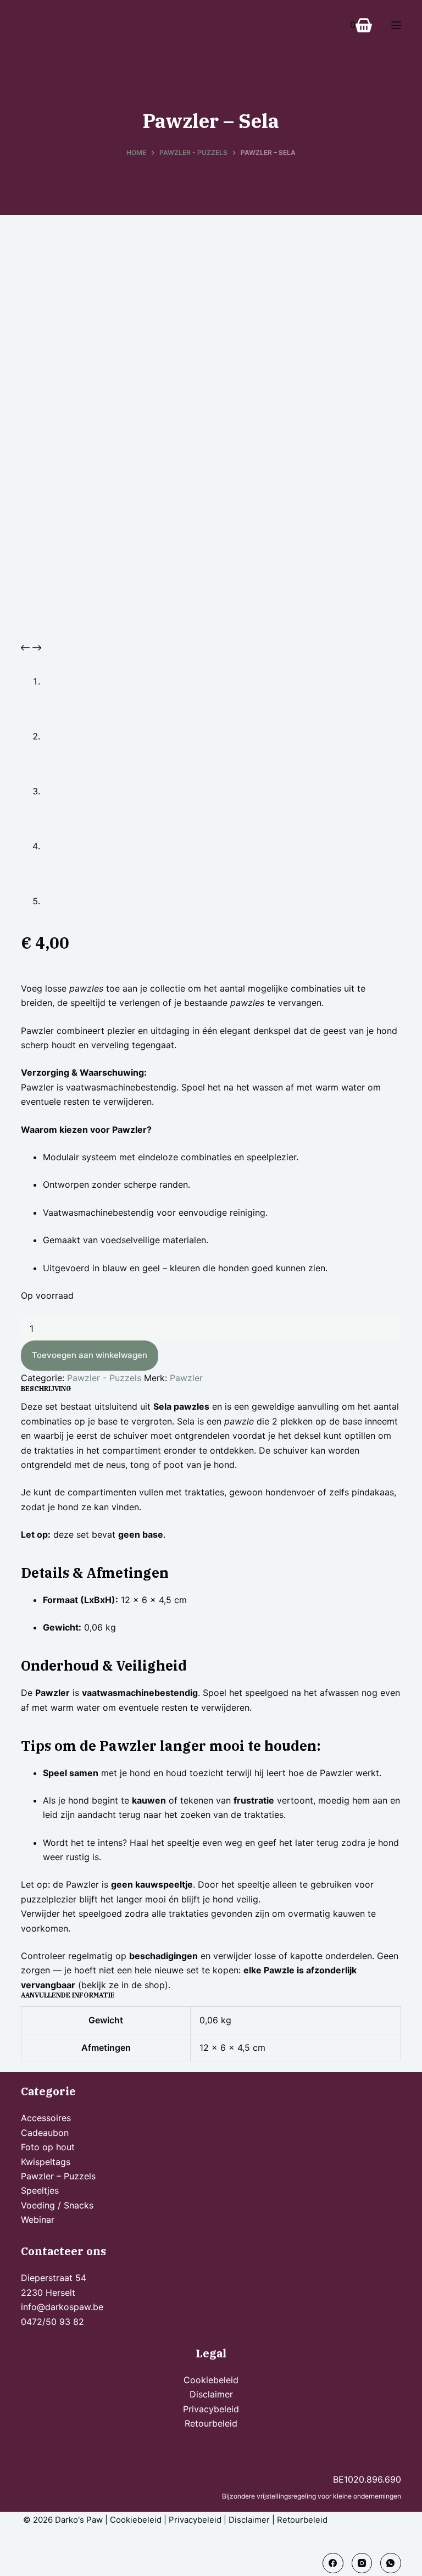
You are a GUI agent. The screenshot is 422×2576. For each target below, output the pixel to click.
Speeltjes (40, 2190)
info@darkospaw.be (62, 2307)
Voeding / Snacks (57, 2205)
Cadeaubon (45, 2133)
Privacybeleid (211, 2409)
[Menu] (396, 25)
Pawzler (186, 1378)
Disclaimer (211, 2394)
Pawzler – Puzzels (58, 2176)
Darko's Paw (79, 2520)
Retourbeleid (211, 2423)
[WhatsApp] (391, 2563)
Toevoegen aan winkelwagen (90, 1355)
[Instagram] (362, 2563)
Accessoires (46, 2118)
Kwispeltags (46, 2162)
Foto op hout (48, 2147)
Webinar (38, 2219)
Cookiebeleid (211, 2380)
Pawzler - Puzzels (104, 1378)
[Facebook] (333, 2563)
